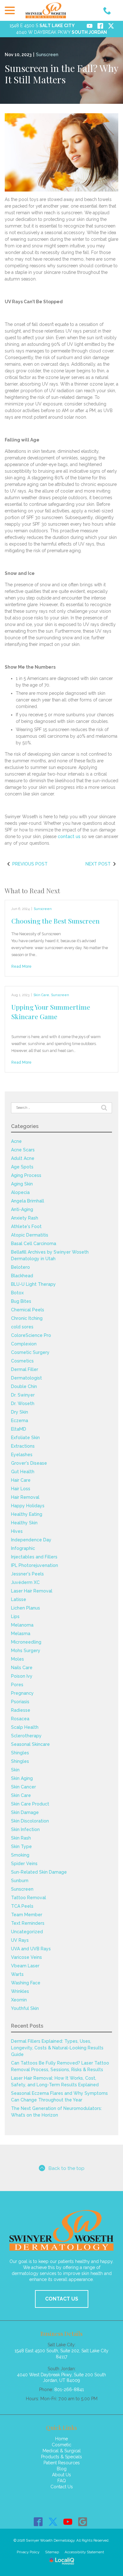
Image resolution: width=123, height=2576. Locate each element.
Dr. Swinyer (23, 1395)
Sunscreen (47, 55)
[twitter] (53, 2522)
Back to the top (66, 2168)
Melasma (21, 1634)
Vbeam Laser (25, 1966)
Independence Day (31, 1540)
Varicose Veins (26, 1957)
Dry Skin (20, 1412)
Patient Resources (62, 2463)
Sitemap (52, 2552)
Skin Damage (25, 1812)
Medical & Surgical (62, 2451)
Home (61, 2439)
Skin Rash (21, 1838)
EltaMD (19, 1429)
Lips (15, 1616)
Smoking (20, 1855)
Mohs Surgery (26, 1651)
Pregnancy (22, 1693)
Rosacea (20, 1719)
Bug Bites (21, 1301)
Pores (17, 1685)
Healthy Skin (24, 1523)
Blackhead (22, 1276)
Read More (21, 966)
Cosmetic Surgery (30, 1352)
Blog (62, 2469)
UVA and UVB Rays (31, 1949)
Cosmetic (61, 2445)
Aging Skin (22, 1184)
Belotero (20, 1267)
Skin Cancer (23, 1787)
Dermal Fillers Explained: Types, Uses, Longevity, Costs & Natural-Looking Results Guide (57, 2048)
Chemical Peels (28, 1310)
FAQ (62, 2481)
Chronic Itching (27, 1318)
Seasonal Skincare (30, 1744)
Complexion (24, 1344)
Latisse (19, 1599)
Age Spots (22, 1167)
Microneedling (26, 1642)
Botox (17, 1293)
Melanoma (22, 1625)
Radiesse (21, 1710)
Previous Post (30, 864)
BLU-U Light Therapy (33, 1284)
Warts (17, 1974)
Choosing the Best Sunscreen (56, 921)
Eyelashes (22, 1455)
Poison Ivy (22, 1676)
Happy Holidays (28, 1506)
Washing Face (26, 1983)
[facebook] (38, 2522)
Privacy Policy (28, 2552)
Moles (18, 1659)
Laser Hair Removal (32, 1591)
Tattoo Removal (29, 1898)
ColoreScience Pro (31, 1335)
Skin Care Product (30, 1804)
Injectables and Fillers (34, 1557)
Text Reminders (28, 1923)
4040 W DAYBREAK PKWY (61, 32)
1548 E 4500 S (42, 26)
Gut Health (23, 1472)
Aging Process (26, 1175)
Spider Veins (24, 1864)
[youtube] (68, 2522)
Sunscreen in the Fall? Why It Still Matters (61, 74)
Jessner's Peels (27, 1574)
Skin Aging (22, 1778)
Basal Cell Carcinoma (34, 1244)
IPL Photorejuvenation (35, 1565)
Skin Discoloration (30, 1821)
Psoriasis (20, 1702)
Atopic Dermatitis (30, 1235)
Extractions (23, 1446)
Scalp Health (25, 1727)
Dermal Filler (25, 1369)
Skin (15, 1770)
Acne (16, 1141)
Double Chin (24, 1386)
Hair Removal (25, 1497)
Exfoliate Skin (25, 1438)
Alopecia (20, 1192)
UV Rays (20, 1940)
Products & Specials (61, 2457)
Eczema (20, 1421)
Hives (17, 1531)
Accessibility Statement (84, 2552)
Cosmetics (22, 1361)
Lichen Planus (26, 1608)
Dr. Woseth (23, 1403)
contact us (69, 836)
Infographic (23, 1548)
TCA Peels (22, 1906)
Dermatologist (26, 1378)
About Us (61, 2475)
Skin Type (21, 1846)
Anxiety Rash (25, 1218)
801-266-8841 (69, 2390)
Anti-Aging (22, 1209)
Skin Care (41, 995)
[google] (82, 2522)
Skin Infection (25, 1829)
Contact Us (62, 2487)
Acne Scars (23, 1150)
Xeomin (19, 2000)
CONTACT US (62, 2299)
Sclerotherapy (26, 1736)
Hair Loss (21, 1489)
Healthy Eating (27, 1514)
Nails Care (22, 1668)
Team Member (27, 1915)
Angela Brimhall (28, 1201)
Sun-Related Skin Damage (39, 1872)
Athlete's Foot (26, 1226)
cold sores (22, 1327)
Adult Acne (23, 1158)
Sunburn (20, 1881)
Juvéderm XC (25, 1582)
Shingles (20, 1753)
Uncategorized (27, 1932)
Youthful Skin (25, 2008)
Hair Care (21, 1480)
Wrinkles (20, 1991)
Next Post (98, 864)
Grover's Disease (29, 1463)
